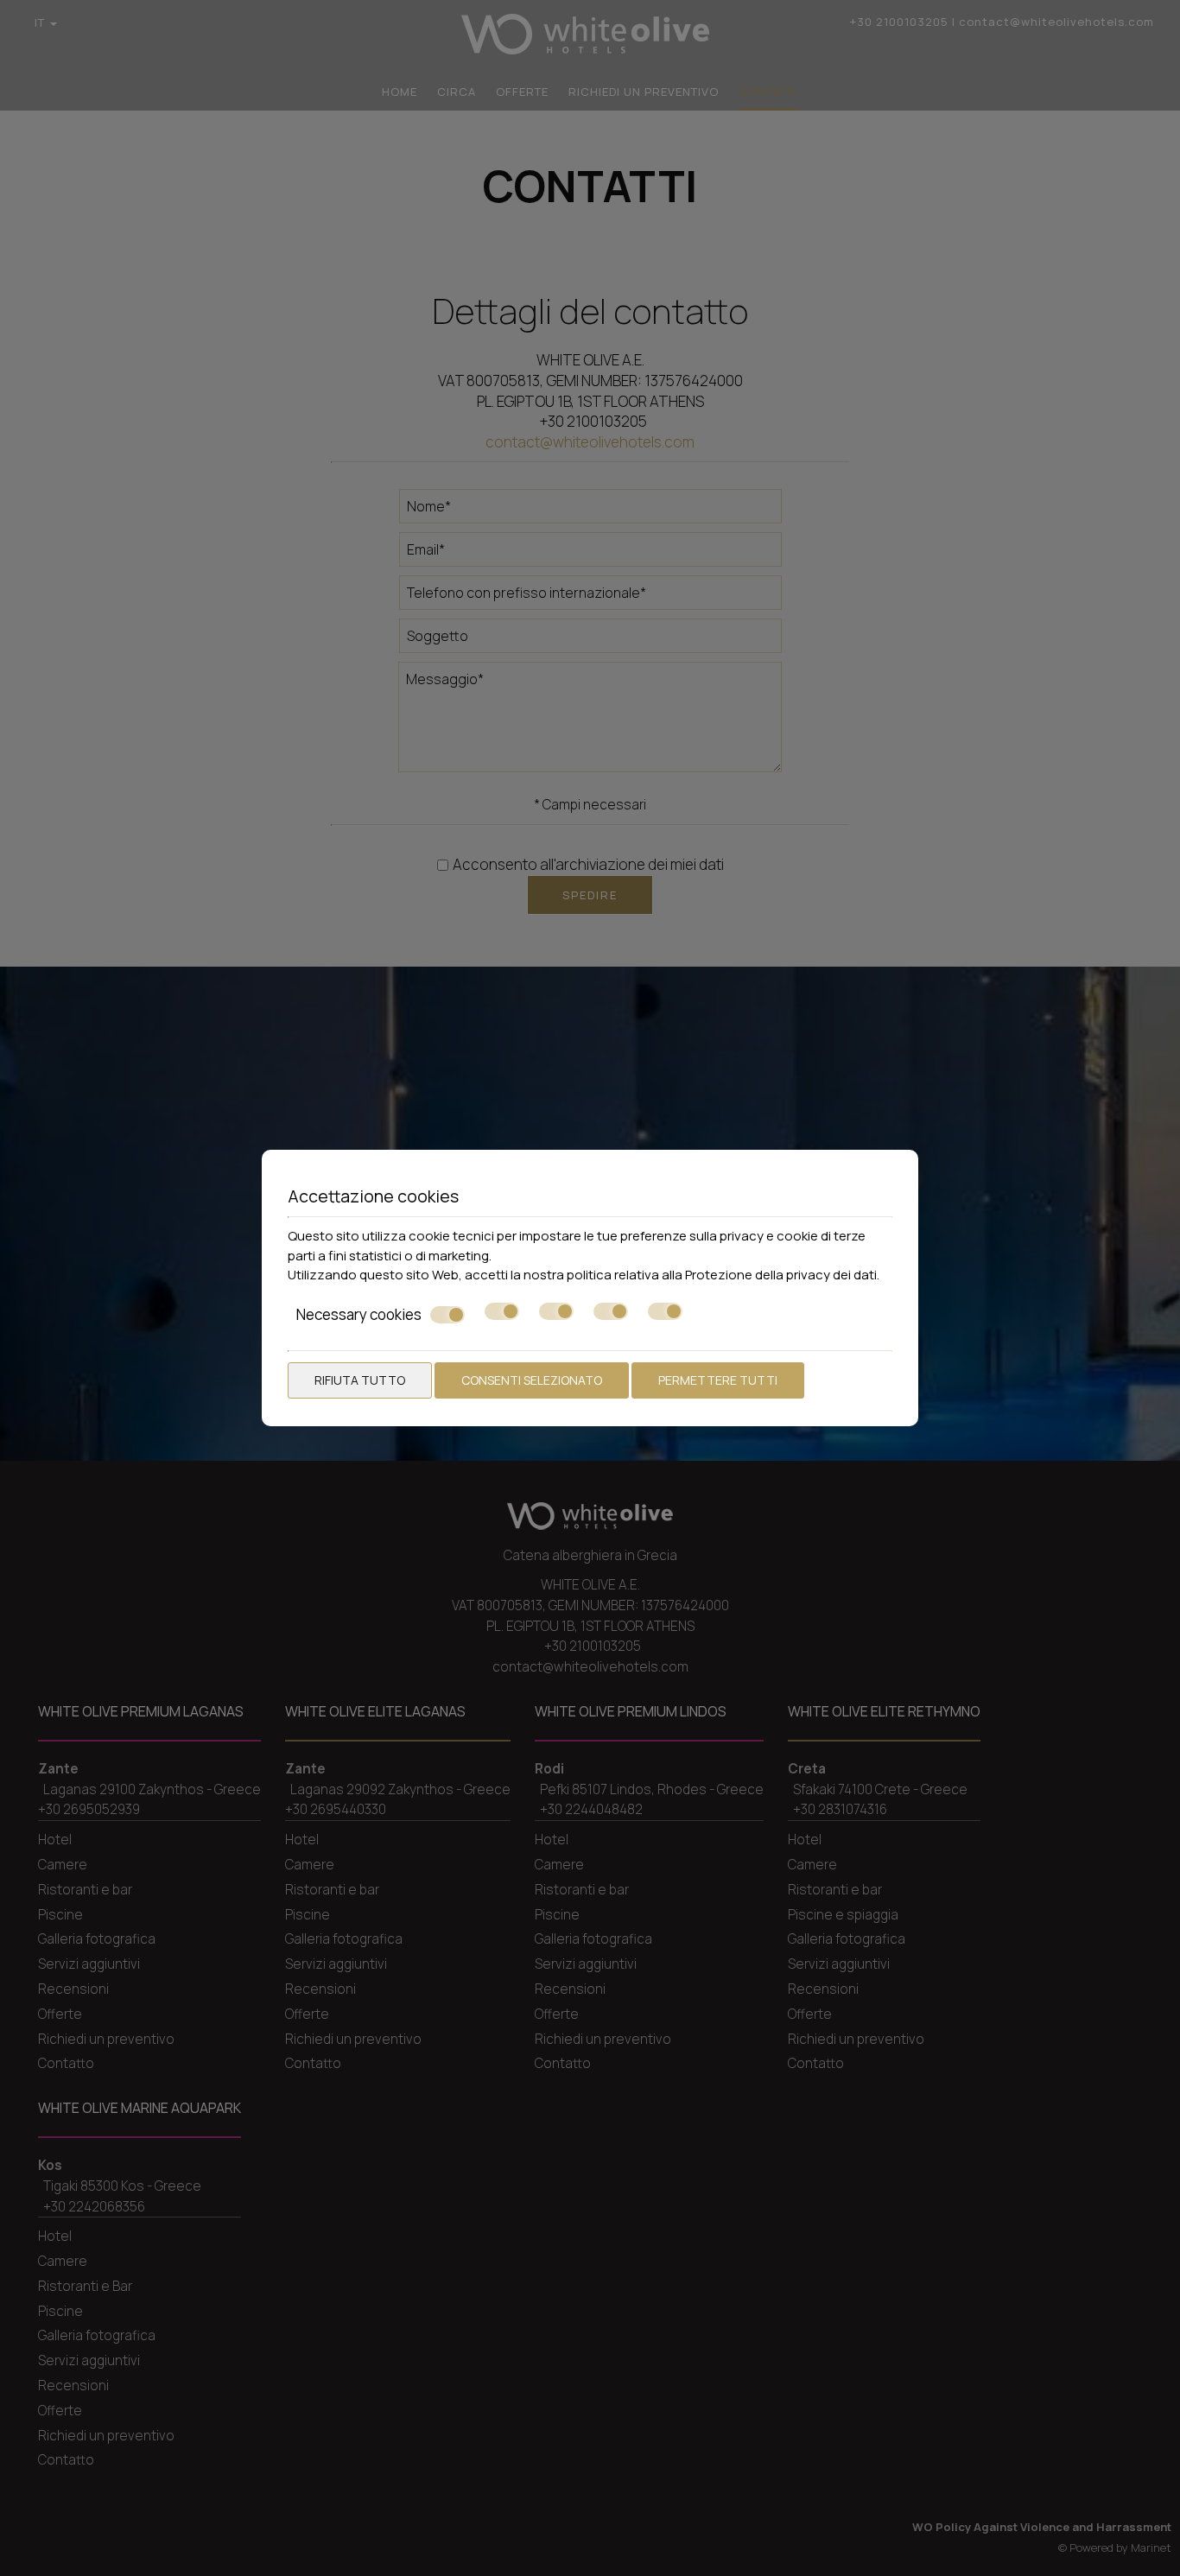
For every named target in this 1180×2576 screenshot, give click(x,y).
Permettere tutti (718, 1380)
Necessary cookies (359, 1315)
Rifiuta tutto (360, 1380)
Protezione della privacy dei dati (781, 1275)
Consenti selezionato (532, 1380)
